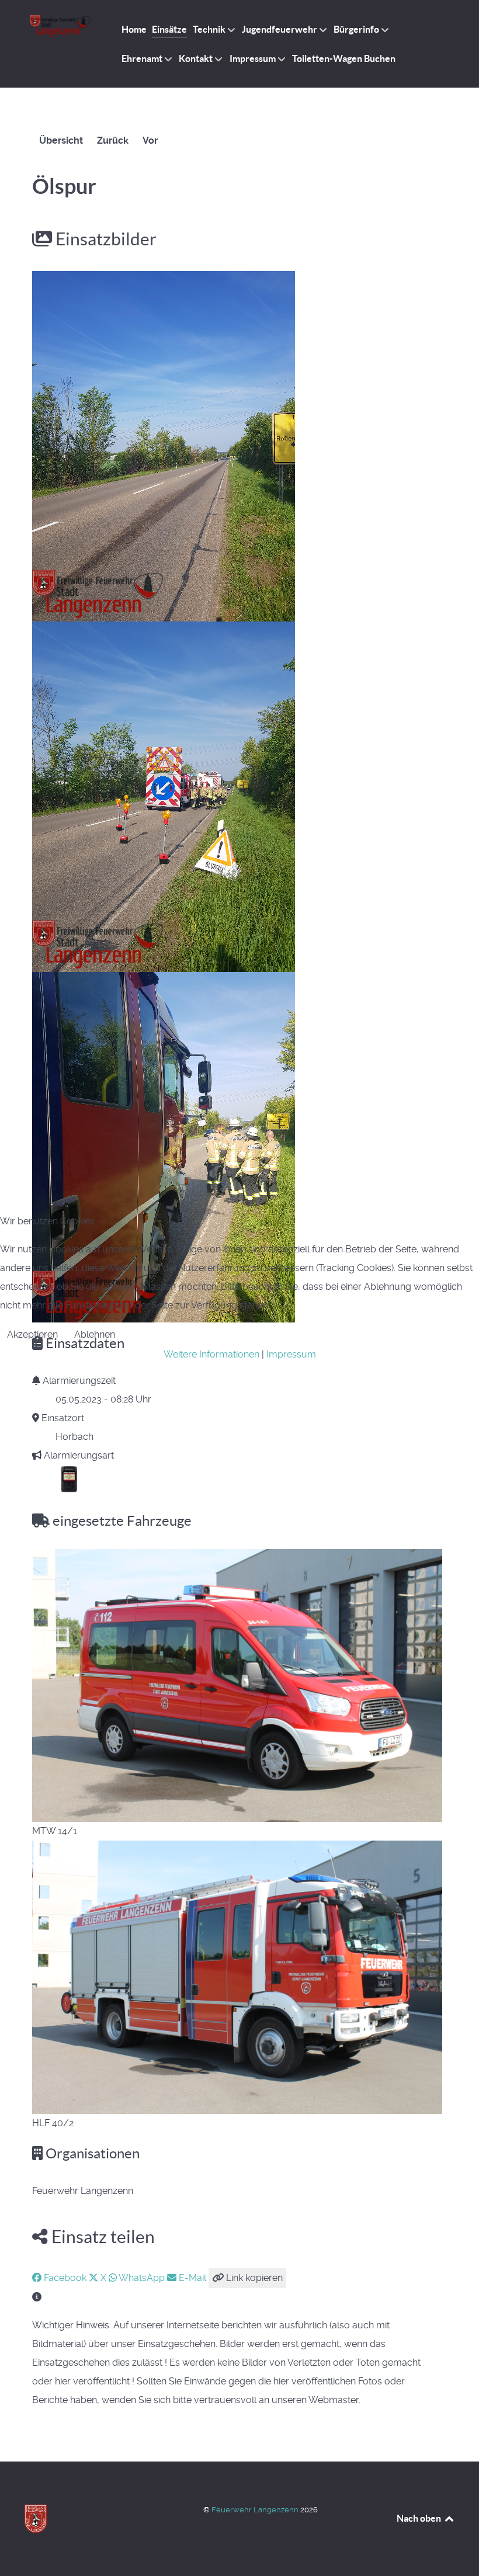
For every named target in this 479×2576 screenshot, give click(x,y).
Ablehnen (95, 1334)
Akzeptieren (32, 1334)
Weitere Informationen (211, 1354)
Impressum (291, 1354)
